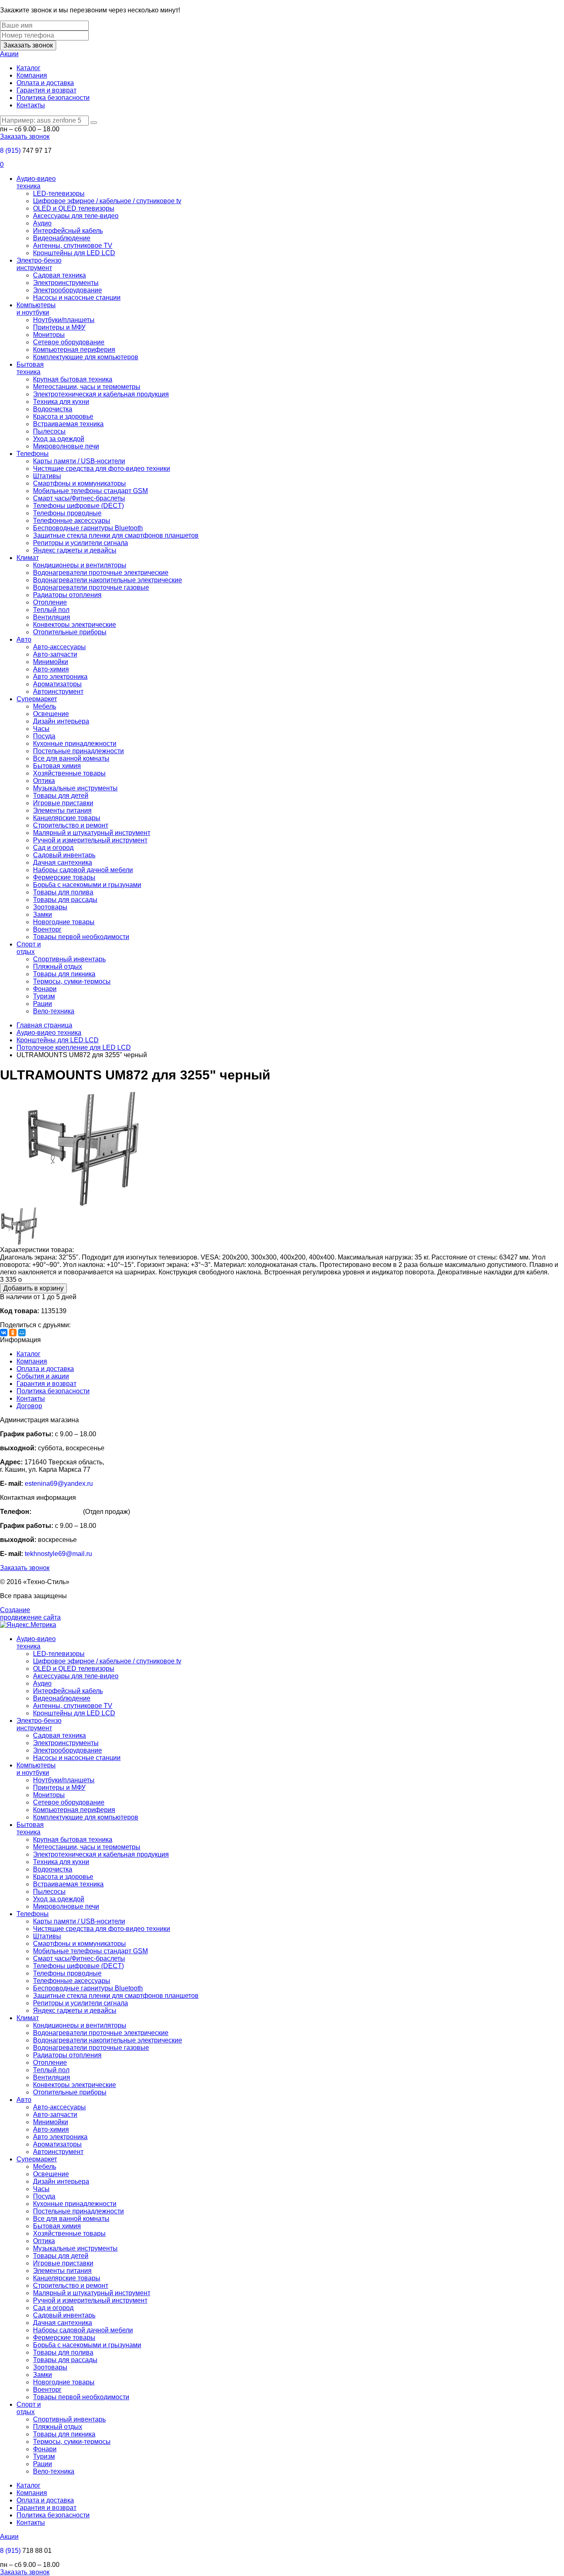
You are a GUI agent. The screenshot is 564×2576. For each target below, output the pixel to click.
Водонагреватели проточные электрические (101, 573)
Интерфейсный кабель (68, 231)
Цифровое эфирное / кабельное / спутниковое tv (107, 201)
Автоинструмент (58, 691)
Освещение (51, 714)
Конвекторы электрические (75, 625)
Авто (24, 639)
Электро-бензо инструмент (39, 264)
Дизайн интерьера (61, 721)
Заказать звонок (28, 45)
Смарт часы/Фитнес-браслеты (79, 498)
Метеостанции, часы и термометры (87, 387)
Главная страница (44, 1025)
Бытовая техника (30, 368)
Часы (41, 729)
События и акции (43, 1376)
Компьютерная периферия (74, 350)
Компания (32, 75)
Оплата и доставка (45, 83)
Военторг (47, 929)
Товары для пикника (64, 974)
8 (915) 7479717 (57, 1512)
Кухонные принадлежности (75, 744)
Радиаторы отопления (67, 595)
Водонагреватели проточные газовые (91, 587)
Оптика (44, 781)
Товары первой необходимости (81, 937)
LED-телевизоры (59, 193)
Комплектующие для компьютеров (86, 357)
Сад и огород (53, 848)
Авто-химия (51, 669)
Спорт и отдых (29, 948)
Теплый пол (51, 610)
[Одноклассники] (13, 1333)
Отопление (50, 602)
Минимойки (51, 662)
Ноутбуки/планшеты (64, 320)
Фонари (45, 989)
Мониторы (49, 335)
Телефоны (33, 454)
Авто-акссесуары (59, 647)
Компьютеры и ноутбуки (36, 309)
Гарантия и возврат (46, 90)
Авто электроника (60, 677)
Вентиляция (52, 617)
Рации (43, 1004)
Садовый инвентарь (64, 855)
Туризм (44, 996)
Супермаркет (37, 699)
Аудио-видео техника (36, 182)
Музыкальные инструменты (75, 788)
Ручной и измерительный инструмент (90, 840)
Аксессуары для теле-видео (76, 216)
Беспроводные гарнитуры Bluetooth (88, 528)
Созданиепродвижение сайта (30, 1614)
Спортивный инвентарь (69, 959)
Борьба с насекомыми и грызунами (87, 885)
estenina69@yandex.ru (59, 1484)
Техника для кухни (61, 402)
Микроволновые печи (66, 446)
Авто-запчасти (55, 654)
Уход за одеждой (59, 439)
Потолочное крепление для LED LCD (74, 1047)
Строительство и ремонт (71, 825)
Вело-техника (54, 1011)
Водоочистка (53, 409)
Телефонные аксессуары (72, 521)
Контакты (31, 105)
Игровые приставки (63, 803)
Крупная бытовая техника (73, 379)
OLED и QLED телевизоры (74, 208)
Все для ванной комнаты (71, 758)
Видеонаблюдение (62, 238)
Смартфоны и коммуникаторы (79, 483)
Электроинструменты (66, 283)
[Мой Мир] (22, 1333)
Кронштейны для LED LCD (74, 253)
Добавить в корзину (33, 1288)
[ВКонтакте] (4, 1333)
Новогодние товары (64, 922)
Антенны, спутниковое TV (73, 246)
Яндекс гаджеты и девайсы (75, 550)
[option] (282, 1150)
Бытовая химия (57, 766)
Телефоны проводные (67, 513)
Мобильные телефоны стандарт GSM (90, 491)
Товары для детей (61, 796)
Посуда (44, 736)
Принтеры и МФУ (59, 327)
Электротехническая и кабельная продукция (101, 394)
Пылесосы (49, 431)
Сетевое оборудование (69, 342)
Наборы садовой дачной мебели (83, 870)
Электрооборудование (68, 290)
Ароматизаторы (57, 684)
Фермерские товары (64, 877)
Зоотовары (50, 907)
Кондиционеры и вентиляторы (80, 565)
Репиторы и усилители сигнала (81, 543)
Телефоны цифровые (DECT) (78, 506)
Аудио (42, 223)
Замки (43, 914)
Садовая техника (59, 275)
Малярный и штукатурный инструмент (92, 833)
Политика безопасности (53, 98)
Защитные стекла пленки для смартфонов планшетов (116, 535)
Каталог (28, 68)
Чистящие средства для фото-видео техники (102, 468)
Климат (28, 558)
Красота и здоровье (63, 416)
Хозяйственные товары (69, 773)
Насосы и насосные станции (77, 298)
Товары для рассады (65, 900)
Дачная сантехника (63, 862)
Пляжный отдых (58, 967)
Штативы (47, 476)
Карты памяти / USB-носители (79, 461)
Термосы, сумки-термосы (72, 981)
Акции (9, 54)
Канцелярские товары (67, 818)
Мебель (45, 706)
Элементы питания (62, 810)
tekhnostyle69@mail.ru (58, 1554)
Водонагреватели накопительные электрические (108, 580)
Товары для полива (63, 892)
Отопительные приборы (70, 632)
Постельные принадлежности (78, 751)
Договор (29, 1406)
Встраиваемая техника (68, 424)
